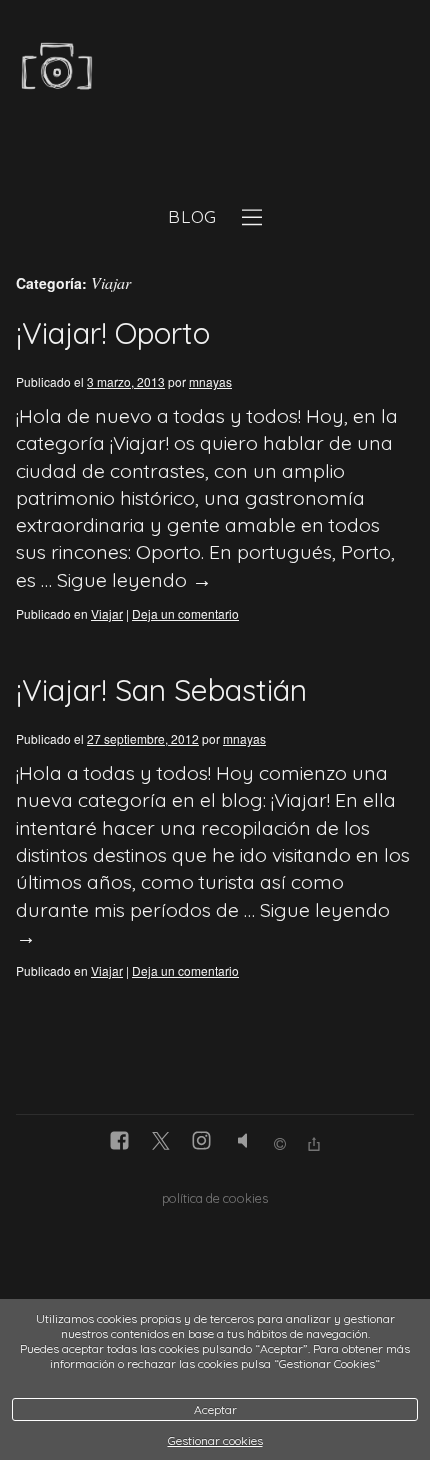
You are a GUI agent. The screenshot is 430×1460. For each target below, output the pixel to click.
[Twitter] (160, 1142)
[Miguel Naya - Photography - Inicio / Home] (192, 73)
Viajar (107, 613)
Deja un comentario (185, 613)
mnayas (210, 381)
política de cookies (215, 1198)
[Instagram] (201, 1142)
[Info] (280, 1145)
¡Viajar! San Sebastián (161, 690)
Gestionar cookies (215, 1440)
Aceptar (215, 1409)
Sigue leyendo (134, 579)
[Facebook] (119, 1142)
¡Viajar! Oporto (113, 333)
